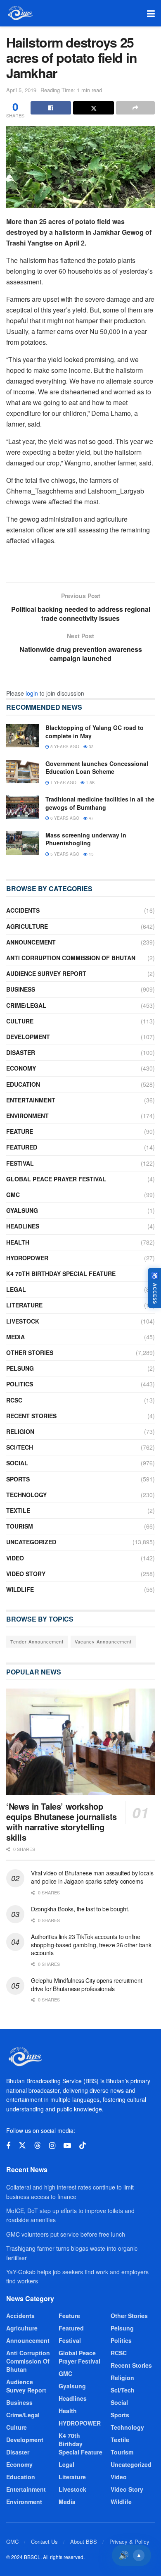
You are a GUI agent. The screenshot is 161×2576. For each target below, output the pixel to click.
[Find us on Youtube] (67, 2146)
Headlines (23, 1226)
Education (23, 1084)
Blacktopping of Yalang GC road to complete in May (95, 732)
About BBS (84, 2541)
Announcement (31, 942)
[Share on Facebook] (51, 108)
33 (91, 747)
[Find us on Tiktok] (83, 2145)
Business (21, 989)
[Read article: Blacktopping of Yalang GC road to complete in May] (23, 736)
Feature (20, 1131)
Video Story (26, 1574)
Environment (27, 1116)
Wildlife (20, 1589)
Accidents (23, 910)
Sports (18, 1479)
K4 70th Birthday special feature (61, 1274)
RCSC (14, 1400)
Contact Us (44, 2541)
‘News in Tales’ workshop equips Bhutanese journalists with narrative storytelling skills (62, 1822)
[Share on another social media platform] (135, 108)
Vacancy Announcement (103, 1641)
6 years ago (64, 818)
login (32, 693)
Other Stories (30, 1352)
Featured (22, 1147)
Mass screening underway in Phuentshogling (86, 839)
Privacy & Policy (129, 2541)
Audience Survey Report (46, 973)
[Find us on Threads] (38, 2145)
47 (91, 818)
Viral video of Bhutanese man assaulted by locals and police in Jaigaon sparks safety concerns (92, 1877)
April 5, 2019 (21, 90)
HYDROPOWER (27, 1258)
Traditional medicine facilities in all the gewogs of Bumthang (100, 803)
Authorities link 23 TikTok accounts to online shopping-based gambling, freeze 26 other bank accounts (91, 1945)
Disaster (21, 1052)
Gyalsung (22, 1210)
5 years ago (64, 854)
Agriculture (27, 926)
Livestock (23, 1321)
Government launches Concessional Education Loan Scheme (97, 768)
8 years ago (64, 747)
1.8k (90, 782)
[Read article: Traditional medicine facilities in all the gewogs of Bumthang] (23, 807)
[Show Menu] (151, 13)
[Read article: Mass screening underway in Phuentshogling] (23, 843)
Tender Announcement (37, 1641)
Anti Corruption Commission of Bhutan (71, 958)
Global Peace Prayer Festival (56, 1179)
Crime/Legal (26, 1005)
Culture (20, 1021)
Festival (20, 1163)
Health (18, 1242)
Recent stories (31, 1416)
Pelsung (20, 1368)
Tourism (20, 1526)
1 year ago (63, 782)
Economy (21, 1068)
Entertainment (31, 1100)
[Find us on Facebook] (8, 2146)
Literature (24, 1305)
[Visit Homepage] (20, 13)
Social (17, 1463)
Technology (26, 1495)
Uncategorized (31, 1542)
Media (15, 1337)
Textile (18, 1510)
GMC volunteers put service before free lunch (66, 2234)
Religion (20, 1431)
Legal (16, 1289)
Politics (20, 1384)
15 (91, 854)
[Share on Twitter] (93, 108)
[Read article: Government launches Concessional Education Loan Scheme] (23, 772)
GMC (13, 1195)
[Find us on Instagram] (52, 2146)
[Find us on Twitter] (22, 2145)
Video (15, 1558)
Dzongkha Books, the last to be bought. (80, 1909)
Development (28, 1037)
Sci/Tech (20, 1447)
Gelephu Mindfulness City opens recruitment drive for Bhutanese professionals (86, 1984)
